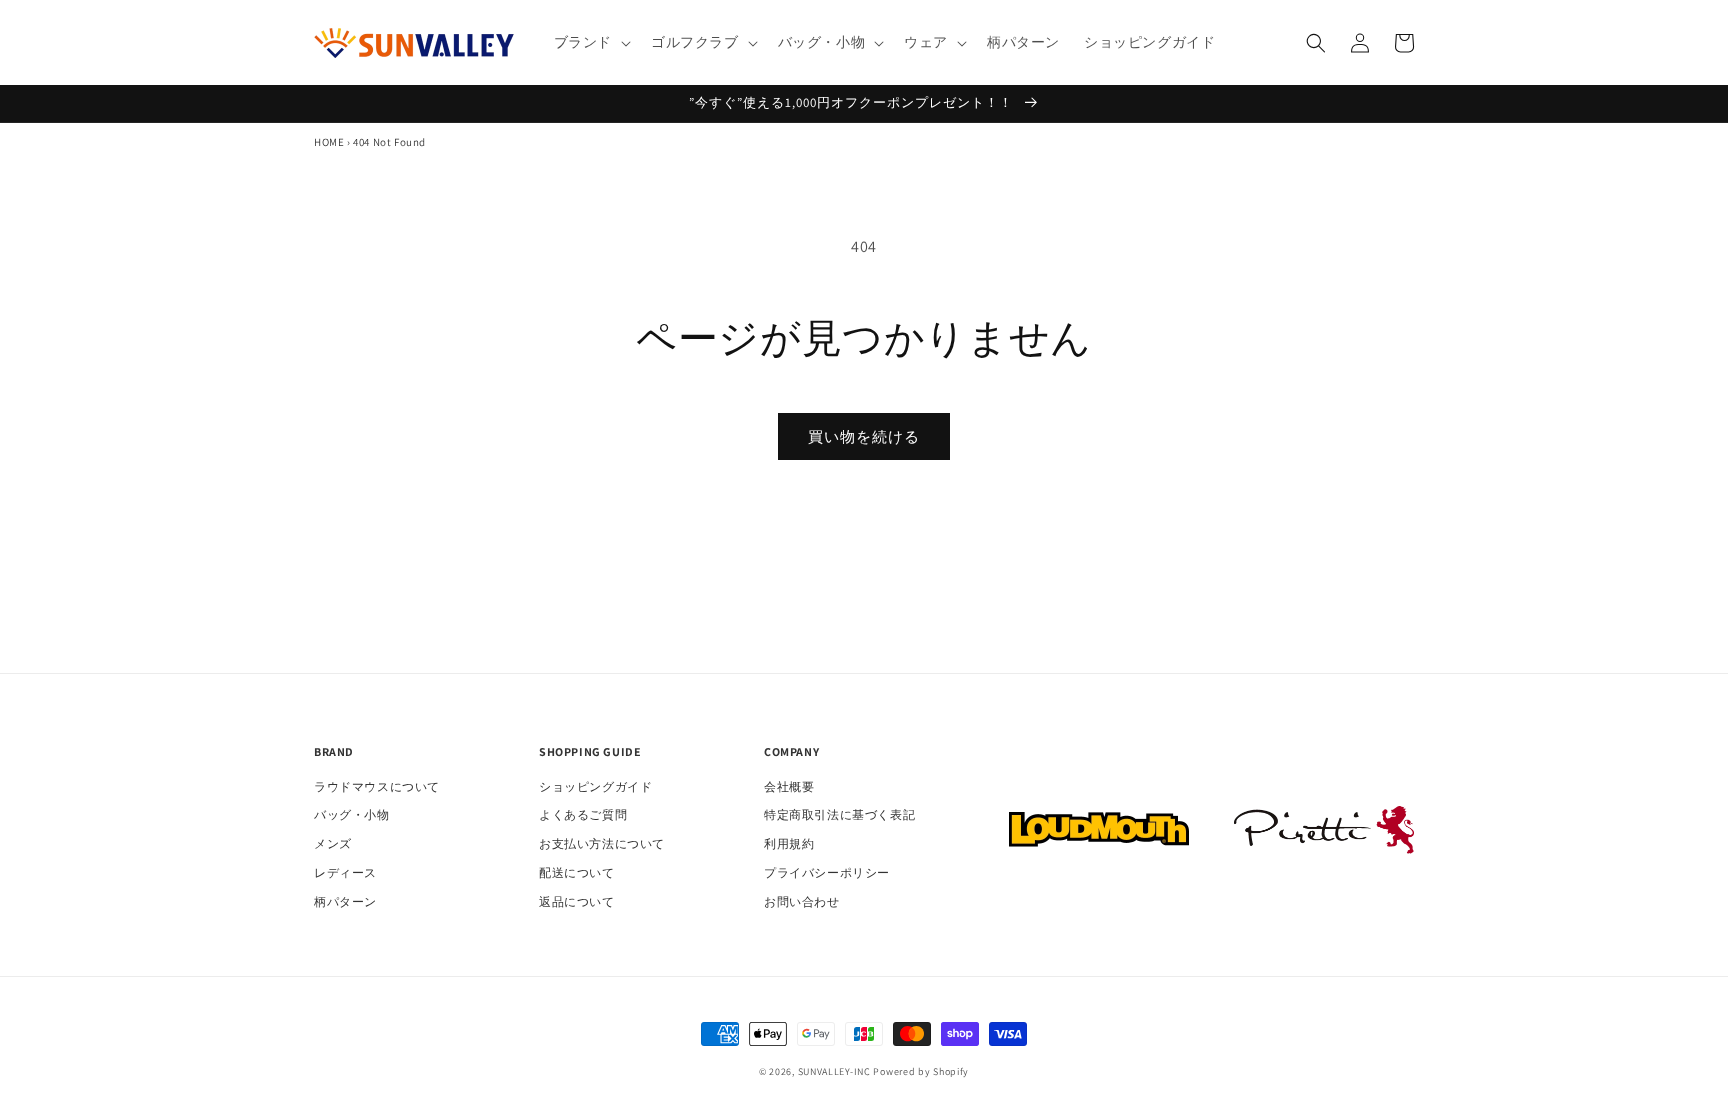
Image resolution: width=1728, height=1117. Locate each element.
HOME (329, 142)
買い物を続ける (864, 436)
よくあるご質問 (583, 814)
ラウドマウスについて (377, 786)
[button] (590, 42)
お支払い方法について (602, 843)
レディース (345, 872)
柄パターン (345, 901)
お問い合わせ (802, 901)
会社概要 (789, 786)
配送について (577, 872)
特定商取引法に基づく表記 (839, 814)
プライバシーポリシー (827, 872)
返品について (577, 901)
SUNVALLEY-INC (834, 1071)
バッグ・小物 (352, 814)
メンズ (333, 843)
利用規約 (789, 843)
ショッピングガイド (595, 786)
